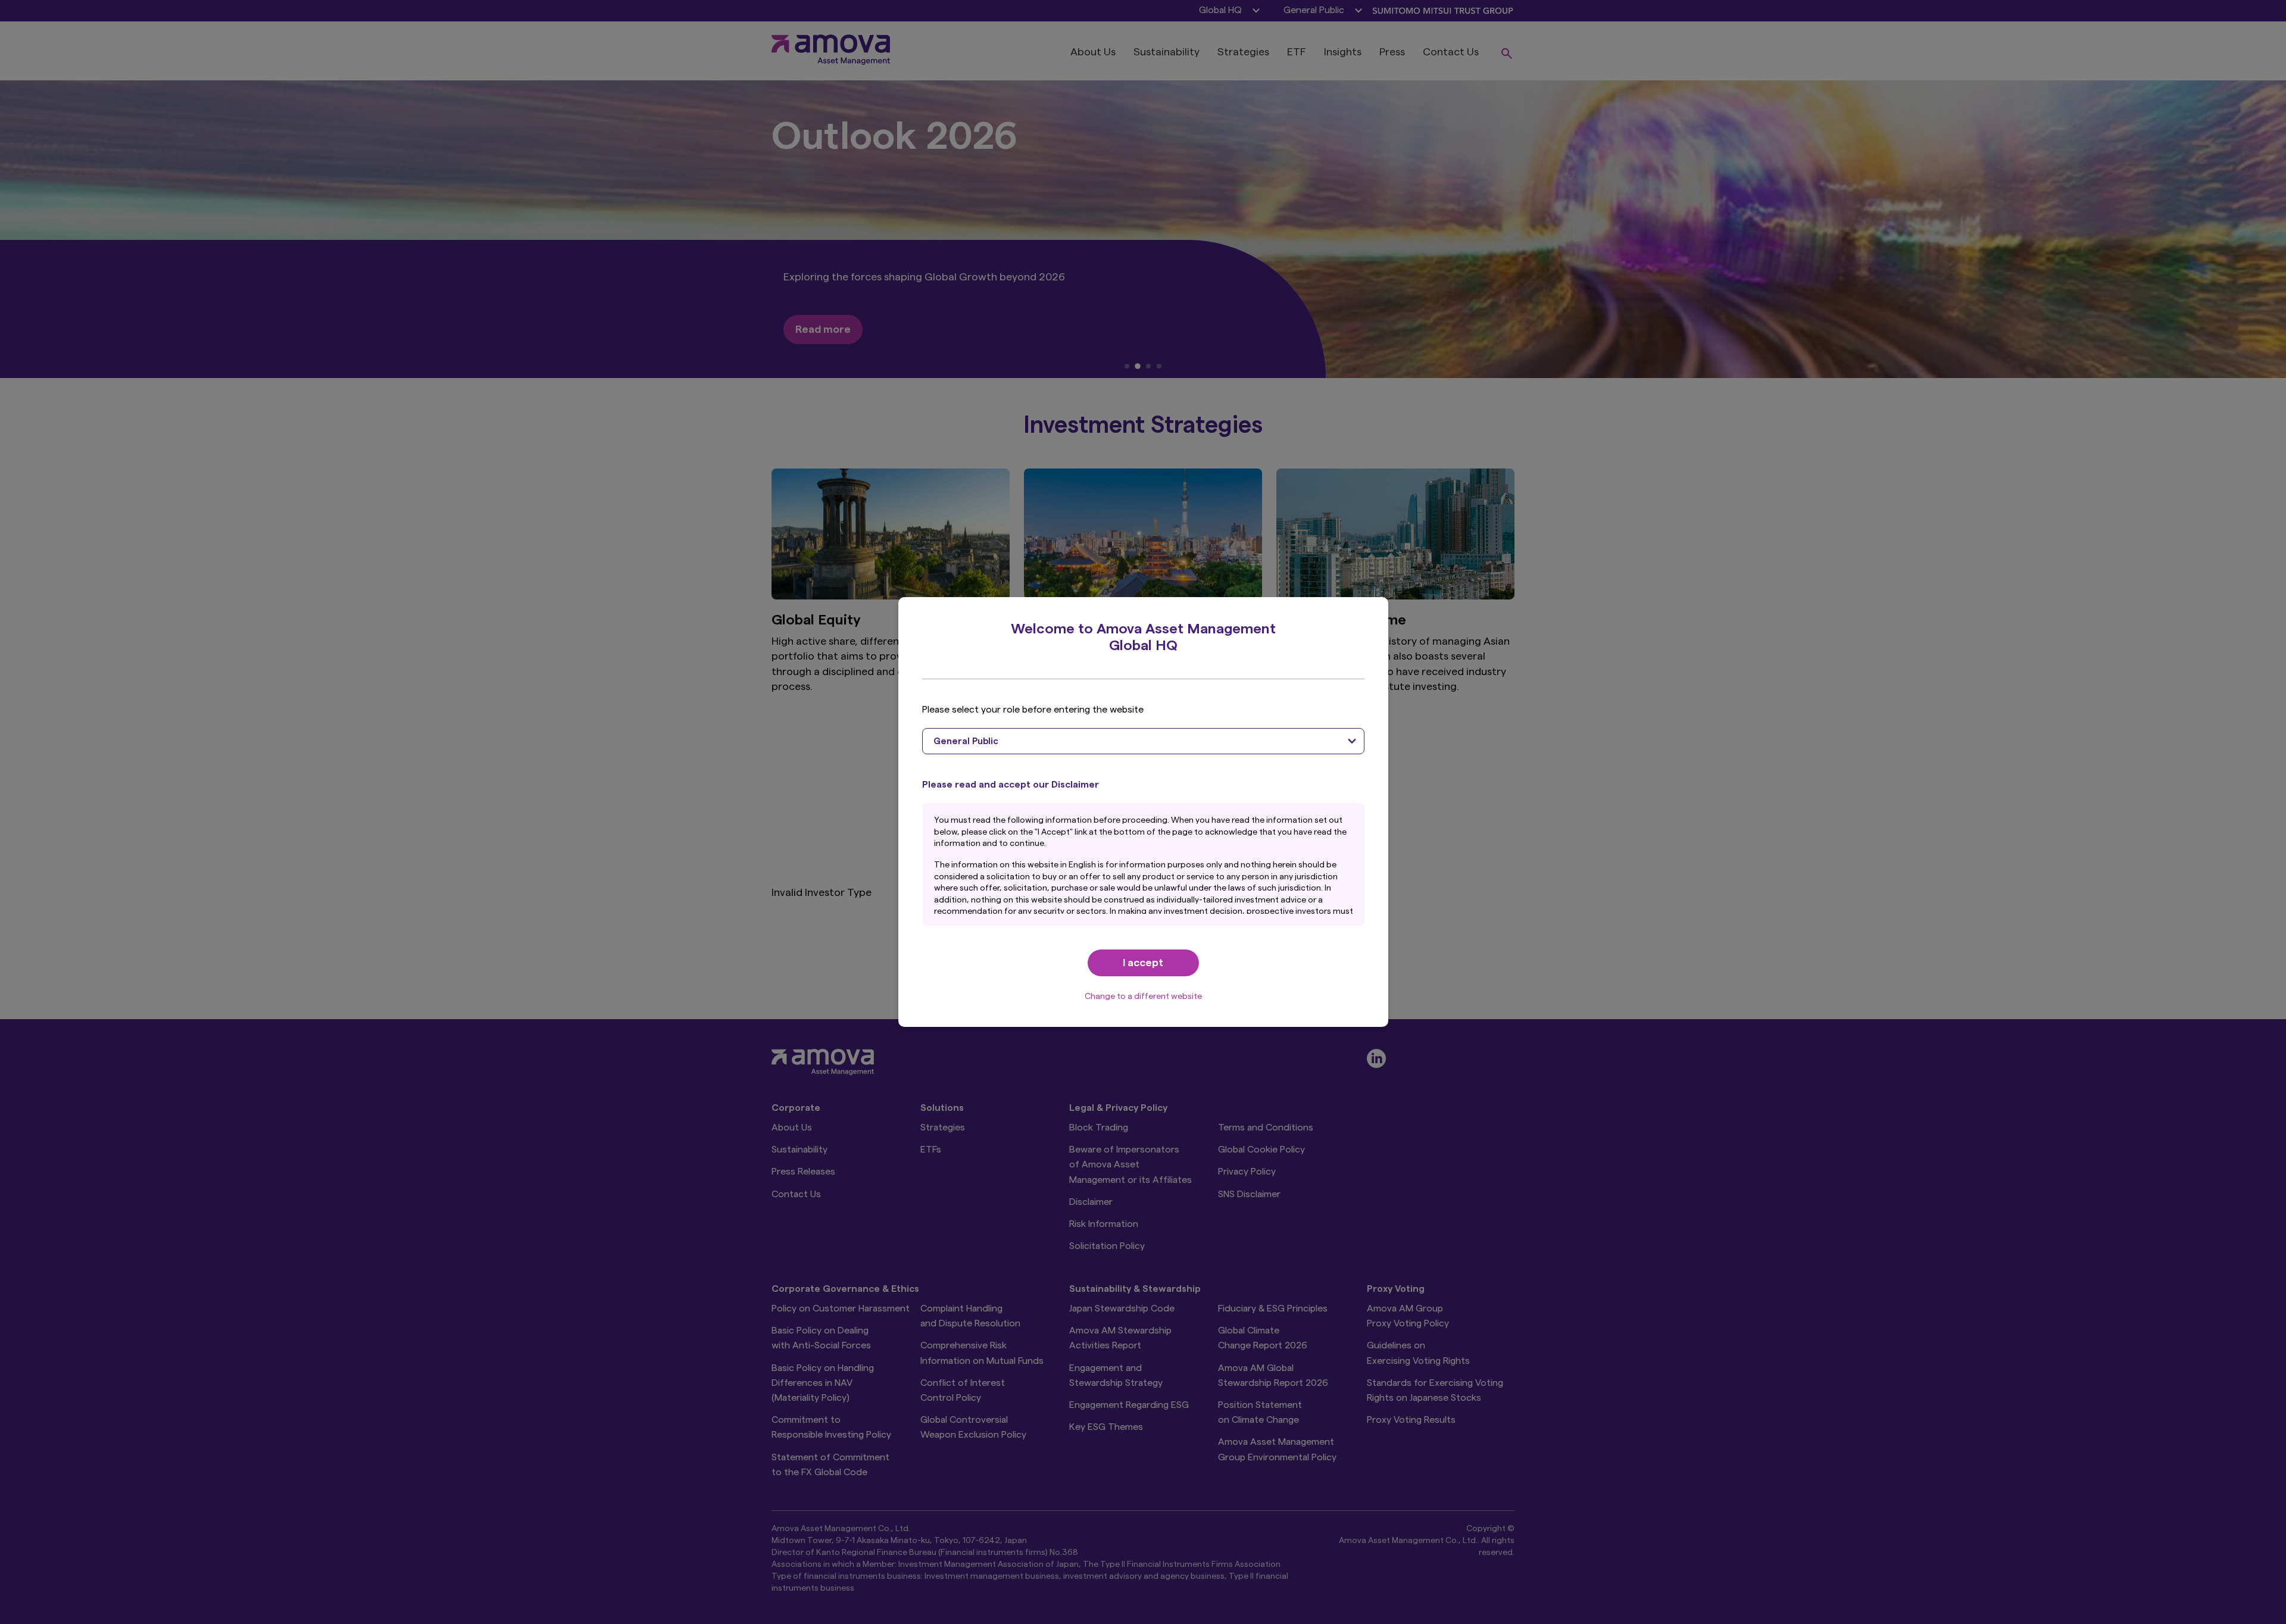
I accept (1143, 963)
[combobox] (1143, 741)
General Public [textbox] (966, 741)
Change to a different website (1143, 997)
